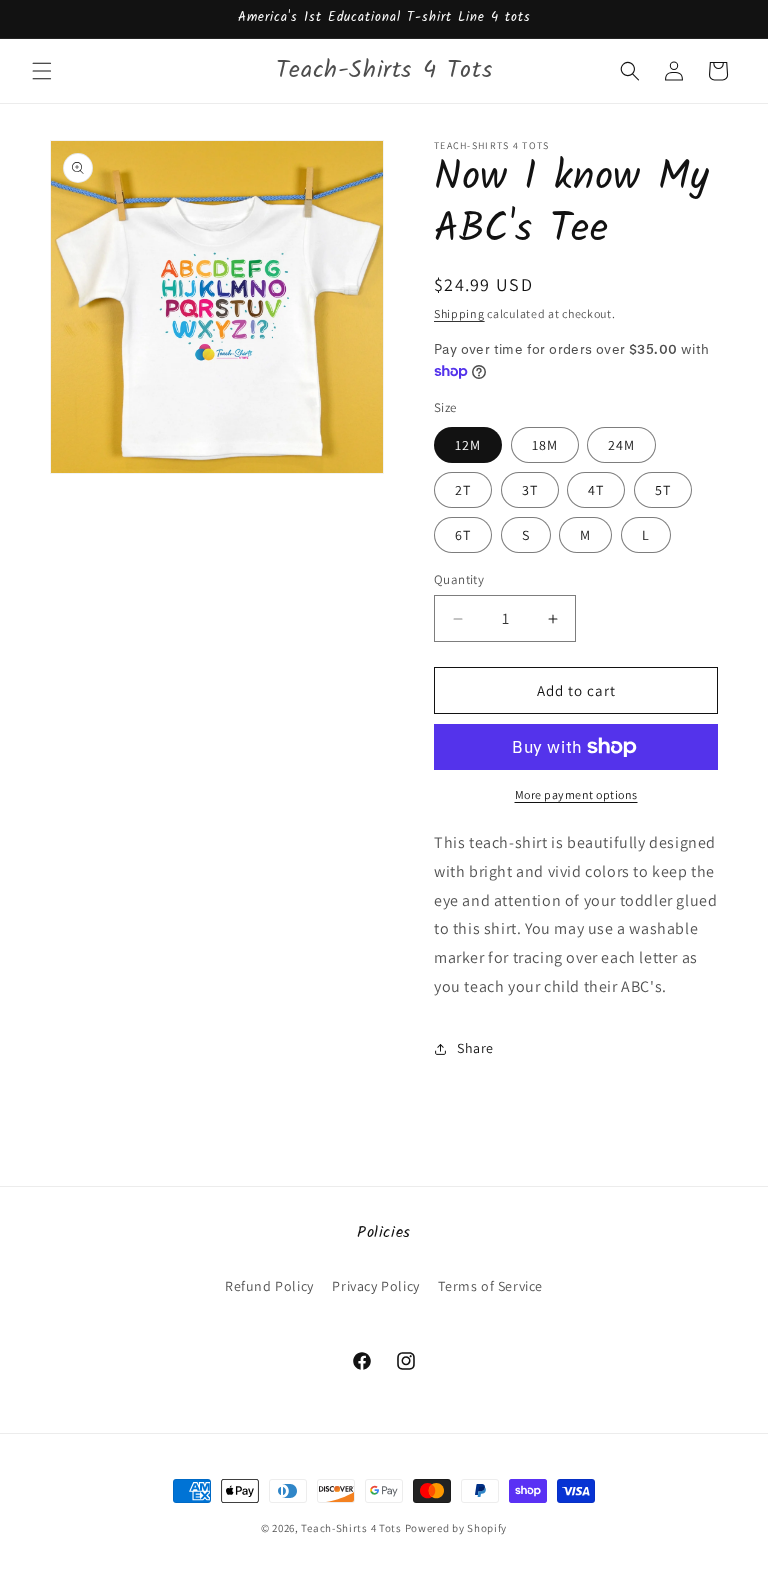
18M (545, 445)
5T (663, 490)
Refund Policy (269, 1286)
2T (463, 490)
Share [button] (475, 1048)
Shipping (459, 313)
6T (463, 535)
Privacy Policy (375, 1286)
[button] (42, 71)
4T (596, 490)
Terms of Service (490, 1286)
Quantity (459, 579)
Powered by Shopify (456, 1528)
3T (530, 490)
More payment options (576, 794)
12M (468, 445)
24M (621, 445)
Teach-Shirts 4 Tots (351, 1528)
